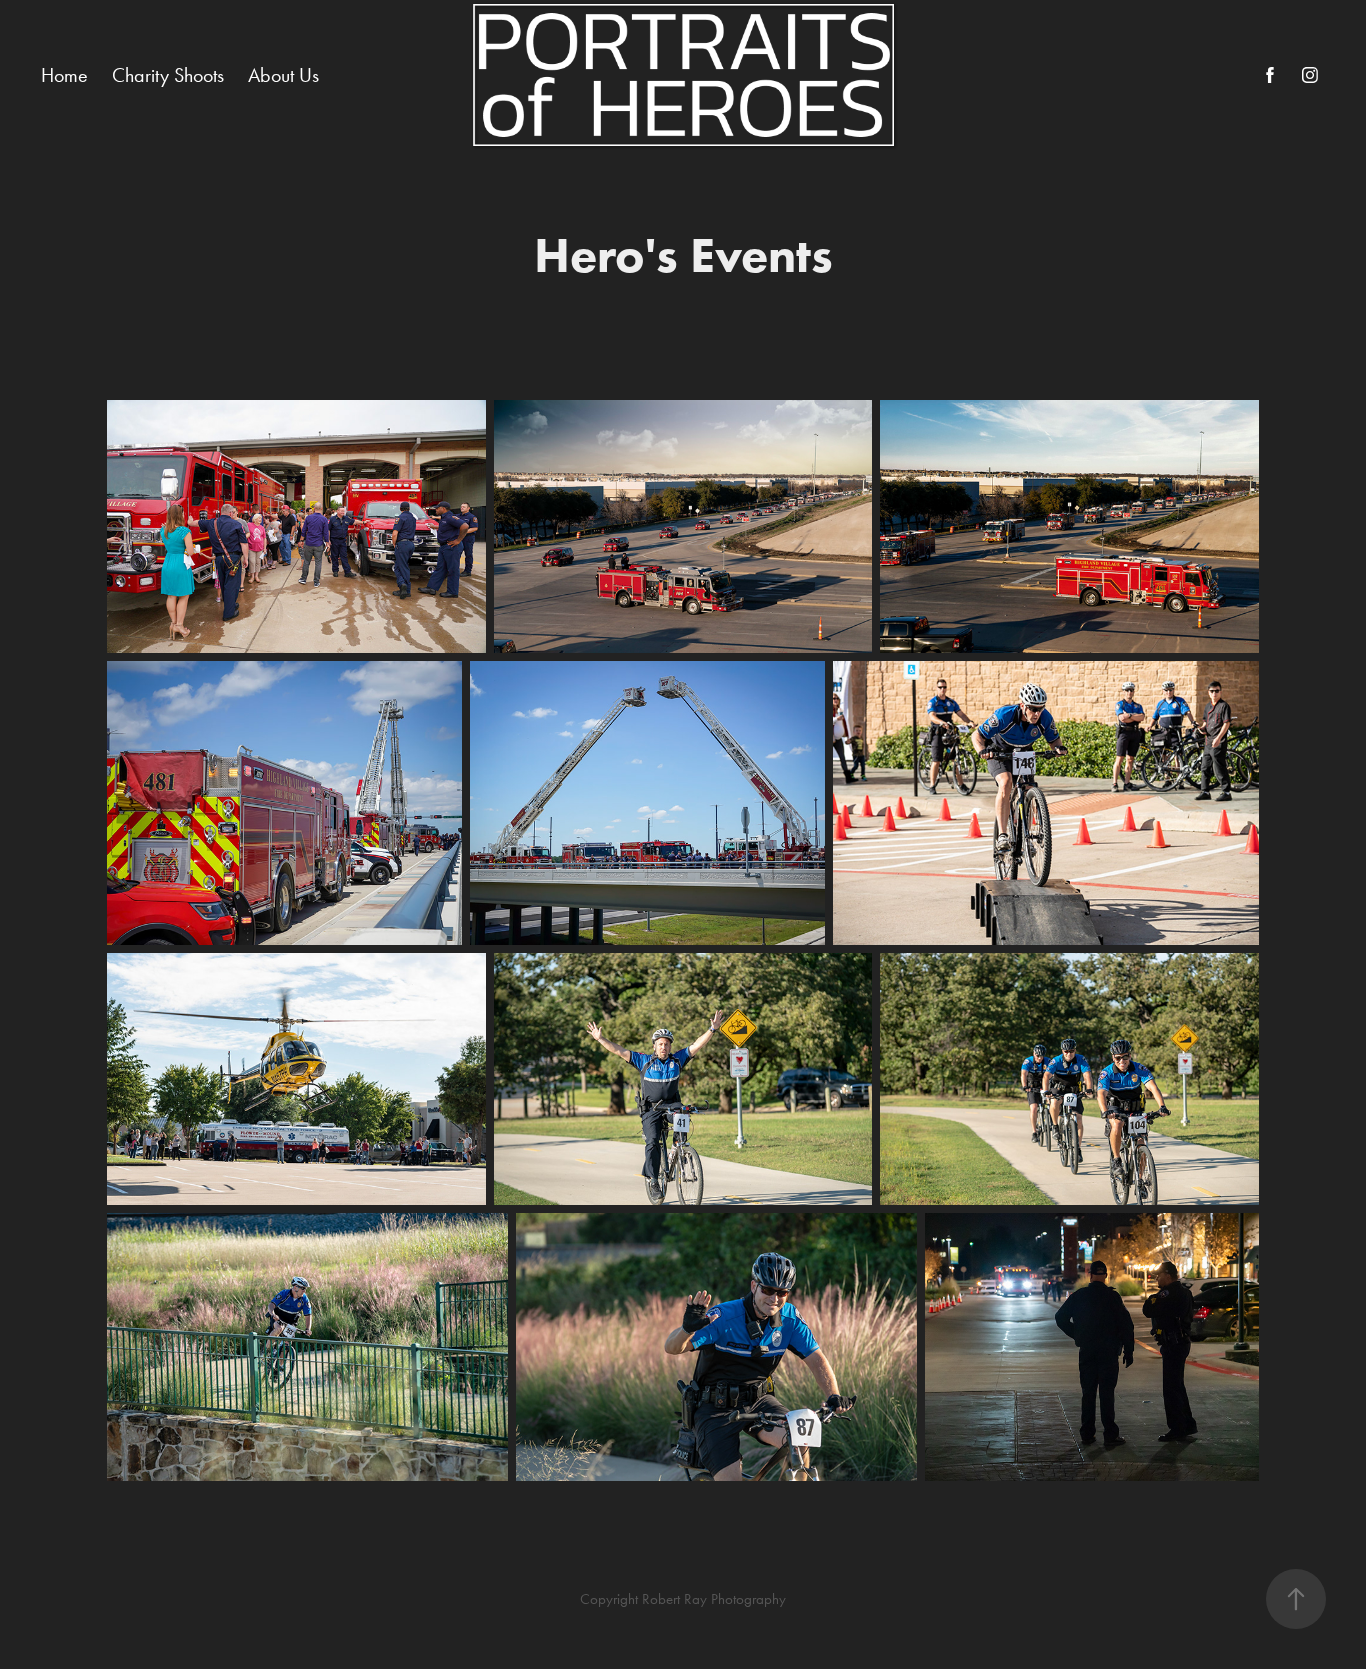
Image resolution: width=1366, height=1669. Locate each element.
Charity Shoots (168, 75)
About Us (283, 75)
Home (64, 75)
